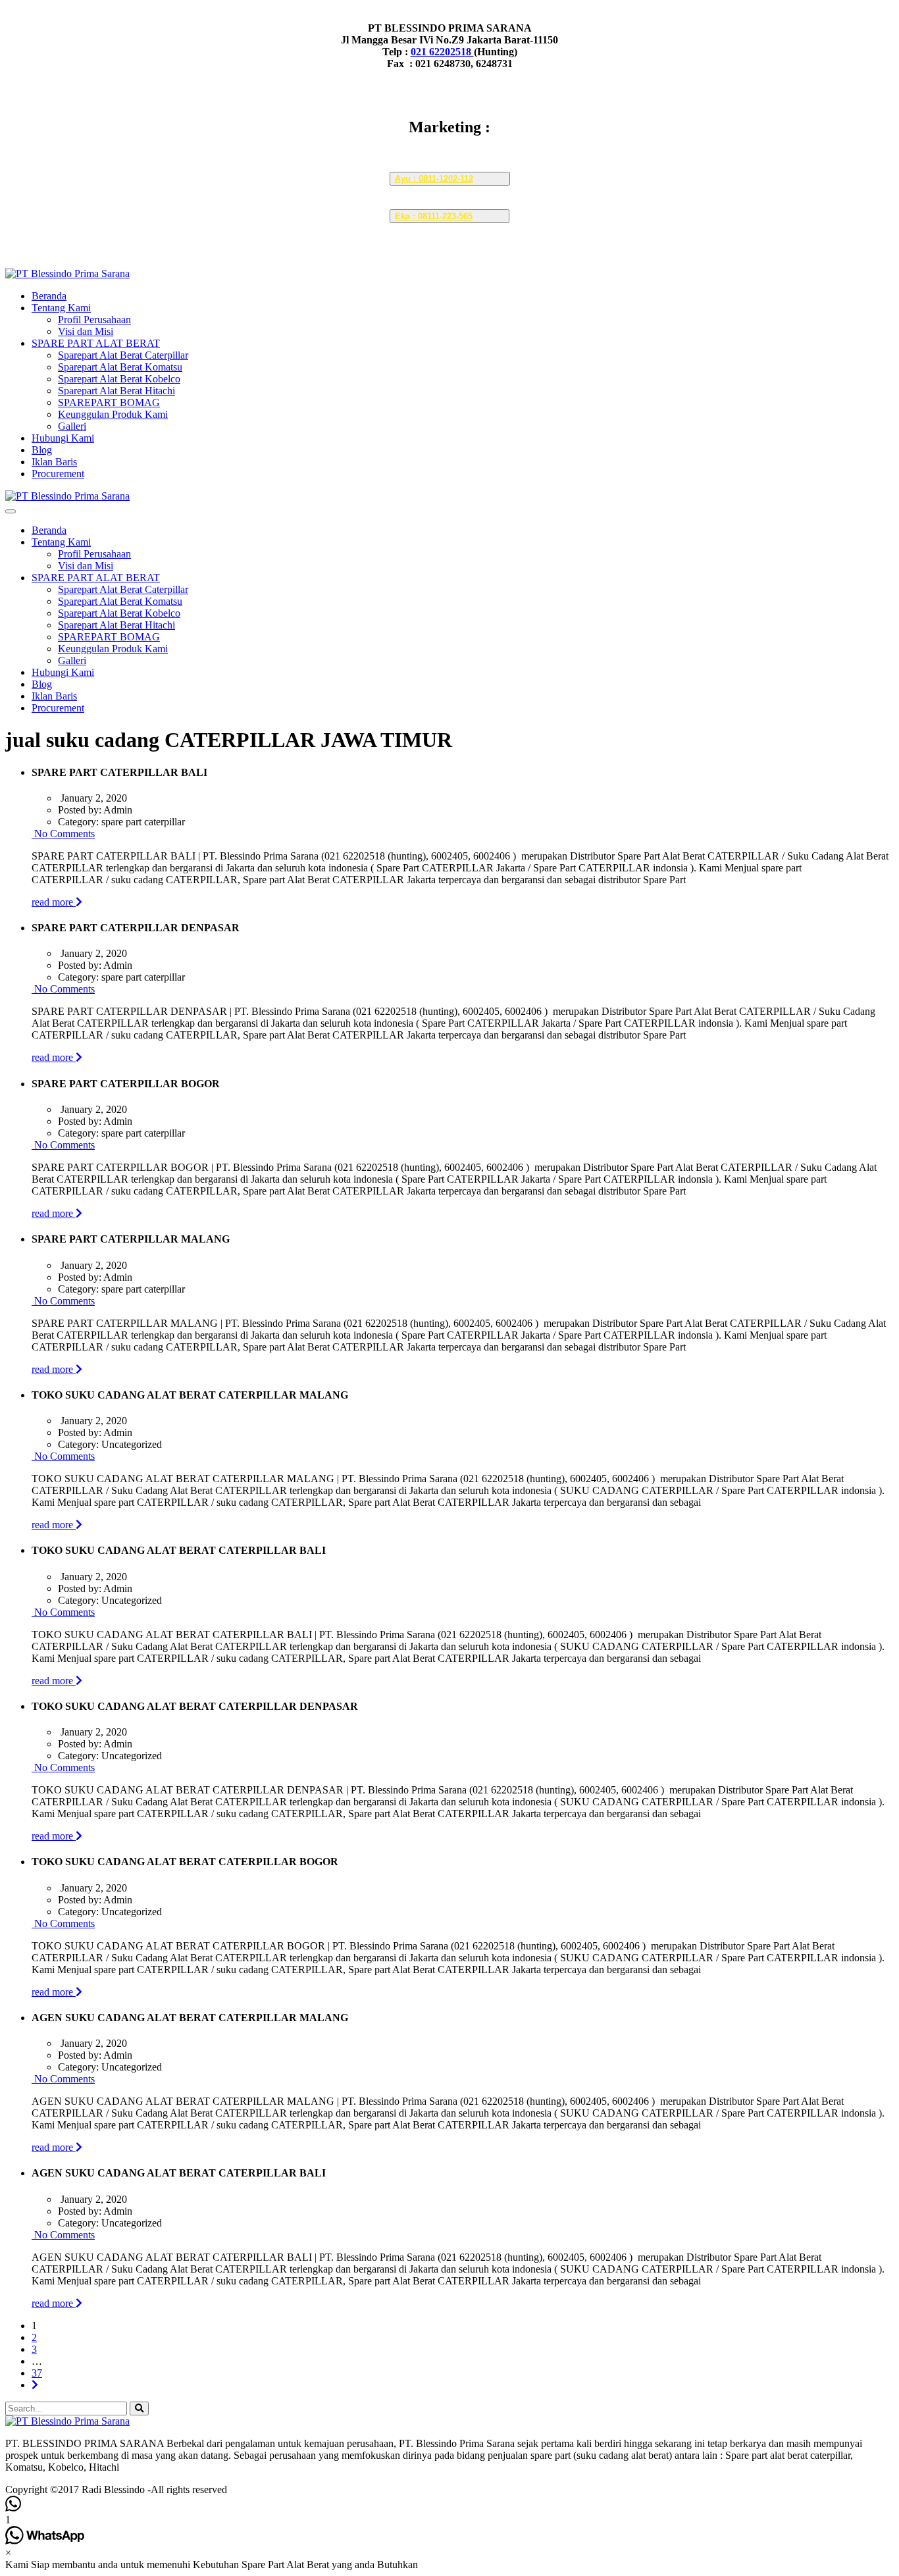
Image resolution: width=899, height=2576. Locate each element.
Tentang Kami (61, 308)
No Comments (63, 834)
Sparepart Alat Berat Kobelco (119, 379)
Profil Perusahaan (94, 320)
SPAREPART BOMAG (109, 402)
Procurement (58, 474)
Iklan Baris (54, 462)
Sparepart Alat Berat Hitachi (116, 391)
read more (54, 902)
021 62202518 (442, 52)
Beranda (49, 296)
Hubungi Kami (63, 438)
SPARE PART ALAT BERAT (96, 343)
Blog (42, 450)
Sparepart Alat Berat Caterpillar (123, 355)
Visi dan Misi (86, 331)
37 (37, 2373)
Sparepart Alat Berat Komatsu (120, 367)
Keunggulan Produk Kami (113, 414)
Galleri (72, 426)
